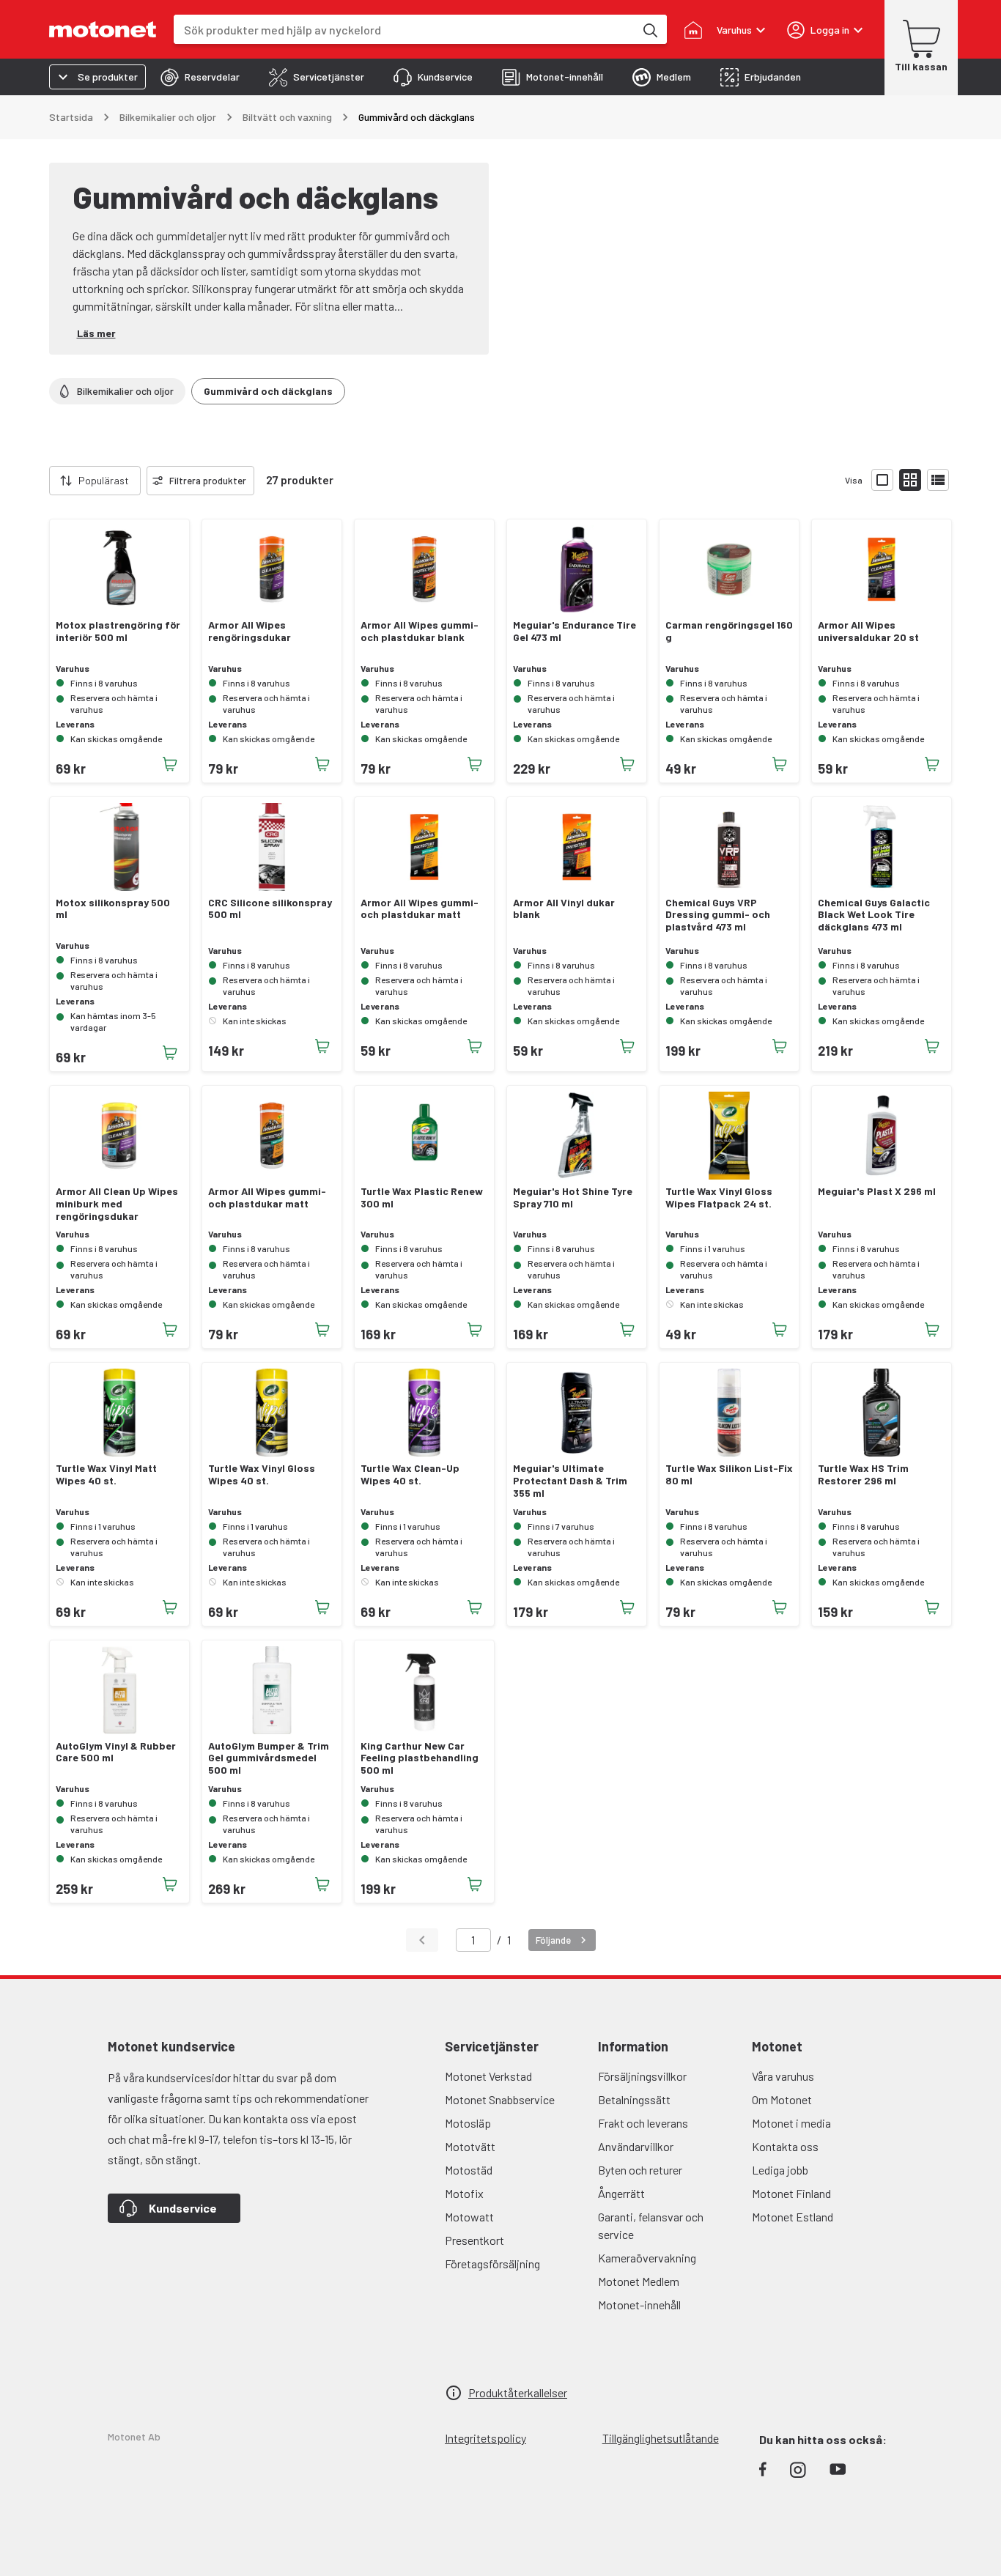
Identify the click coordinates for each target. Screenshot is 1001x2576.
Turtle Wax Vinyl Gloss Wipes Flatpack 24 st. (719, 1198)
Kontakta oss (785, 2146)
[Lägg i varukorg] (170, 764)
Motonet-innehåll (639, 2305)
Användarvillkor (636, 2146)
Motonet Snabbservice (500, 2099)
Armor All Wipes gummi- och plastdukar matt (420, 909)
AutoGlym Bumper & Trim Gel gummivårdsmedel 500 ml (269, 1758)
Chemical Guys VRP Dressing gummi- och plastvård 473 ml (718, 915)
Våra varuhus (783, 2076)
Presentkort (474, 2240)
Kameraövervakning (647, 2258)
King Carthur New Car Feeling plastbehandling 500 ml (420, 1758)
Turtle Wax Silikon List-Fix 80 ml (729, 1474)
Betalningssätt (634, 2099)
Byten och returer (640, 2170)
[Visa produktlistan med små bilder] (910, 480)
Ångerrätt (621, 2193)
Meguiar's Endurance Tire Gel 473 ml (575, 631)
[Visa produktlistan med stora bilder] (882, 480)
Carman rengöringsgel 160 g (729, 631)
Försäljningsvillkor (642, 2076)
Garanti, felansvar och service (651, 2225)
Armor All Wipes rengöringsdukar (250, 631)
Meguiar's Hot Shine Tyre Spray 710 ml (573, 1198)
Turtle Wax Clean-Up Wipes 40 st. (410, 1474)
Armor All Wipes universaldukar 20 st (868, 631)
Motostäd (469, 2170)
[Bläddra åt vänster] (40, 481)
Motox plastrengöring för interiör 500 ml (118, 631)
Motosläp (468, 2123)
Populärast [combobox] (104, 480)
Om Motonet (782, 2099)
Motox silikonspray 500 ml (113, 909)
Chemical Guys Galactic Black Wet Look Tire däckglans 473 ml (874, 915)
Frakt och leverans (643, 2123)
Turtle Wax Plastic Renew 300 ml (422, 1198)
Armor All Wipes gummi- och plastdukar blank (420, 631)
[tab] (200, 77)
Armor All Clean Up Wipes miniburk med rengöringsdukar (117, 1204)
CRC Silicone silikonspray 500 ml (270, 909)
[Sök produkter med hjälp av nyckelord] (649, 29)
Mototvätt (470, 2146)
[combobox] (404, 30)
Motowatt (469, 2217)
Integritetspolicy (485, 2438)
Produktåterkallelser (518, 2392)
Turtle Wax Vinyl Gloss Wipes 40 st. (262, 1474)
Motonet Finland (791, 2193)
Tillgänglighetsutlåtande (661, 2438)
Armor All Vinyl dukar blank (564, 909)
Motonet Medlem (639, 2281)
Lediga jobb (780, 2170)
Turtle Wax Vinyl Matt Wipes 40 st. (106, 1474)
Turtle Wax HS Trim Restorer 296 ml (863, 1474)
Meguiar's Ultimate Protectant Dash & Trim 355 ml (570, 1481)
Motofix (464, 2193)
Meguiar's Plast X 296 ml (877, 1191)
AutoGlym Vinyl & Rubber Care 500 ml (116, 1752)
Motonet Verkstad (488, 2076)
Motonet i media (791, 2123)
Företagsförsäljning (492, 2264)
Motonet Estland (793, 2217)
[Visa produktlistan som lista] (938, 480)
